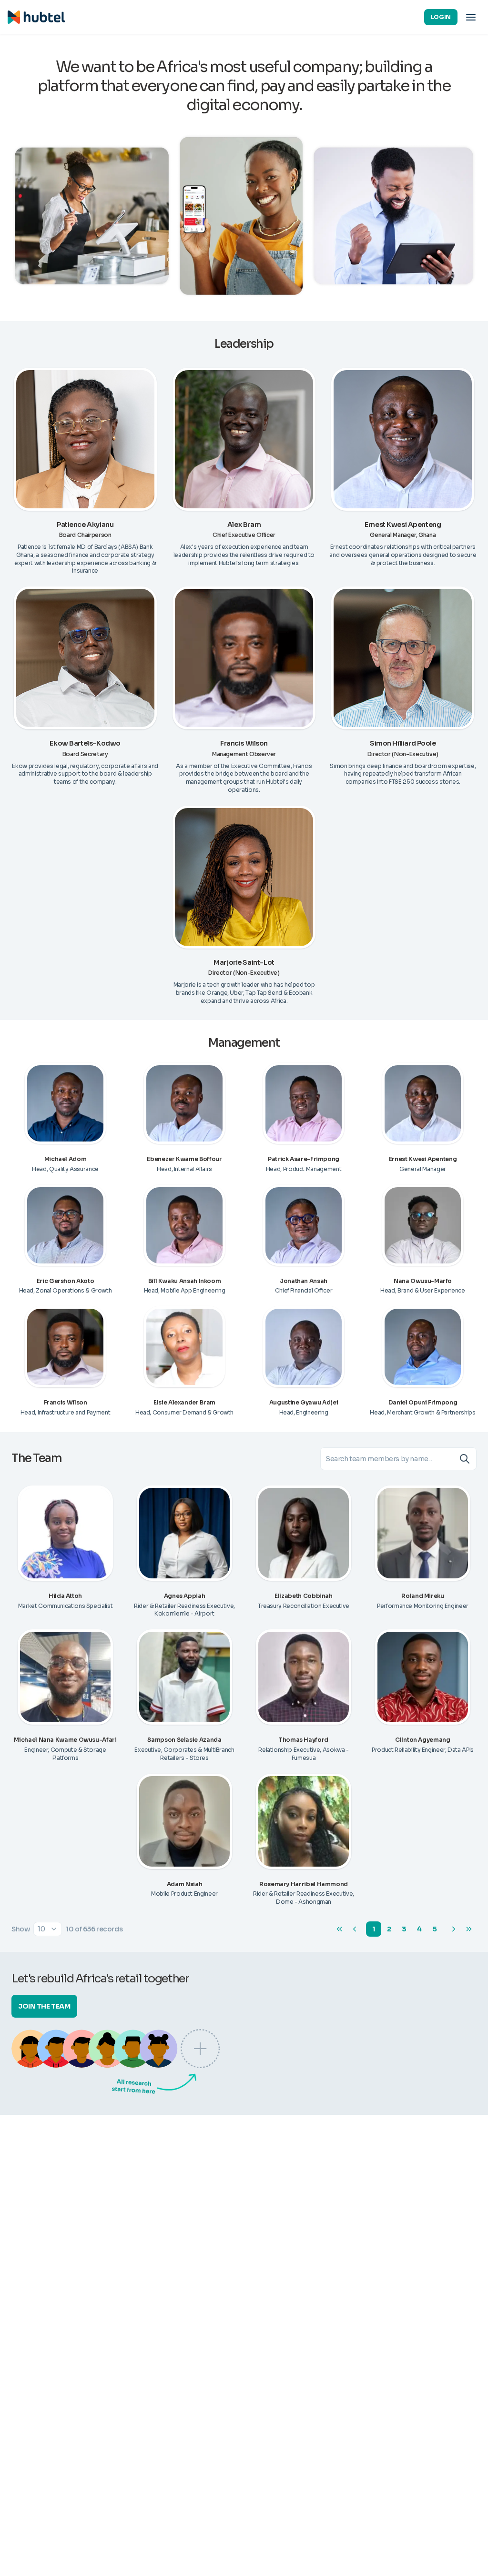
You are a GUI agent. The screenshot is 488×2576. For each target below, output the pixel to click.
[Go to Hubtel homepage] (36, 17)
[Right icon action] (468, 1459)
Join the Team (44, 2006)
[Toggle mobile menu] (471, 17)
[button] (48, 1929)
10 (41, 1929)
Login (441, 17)
